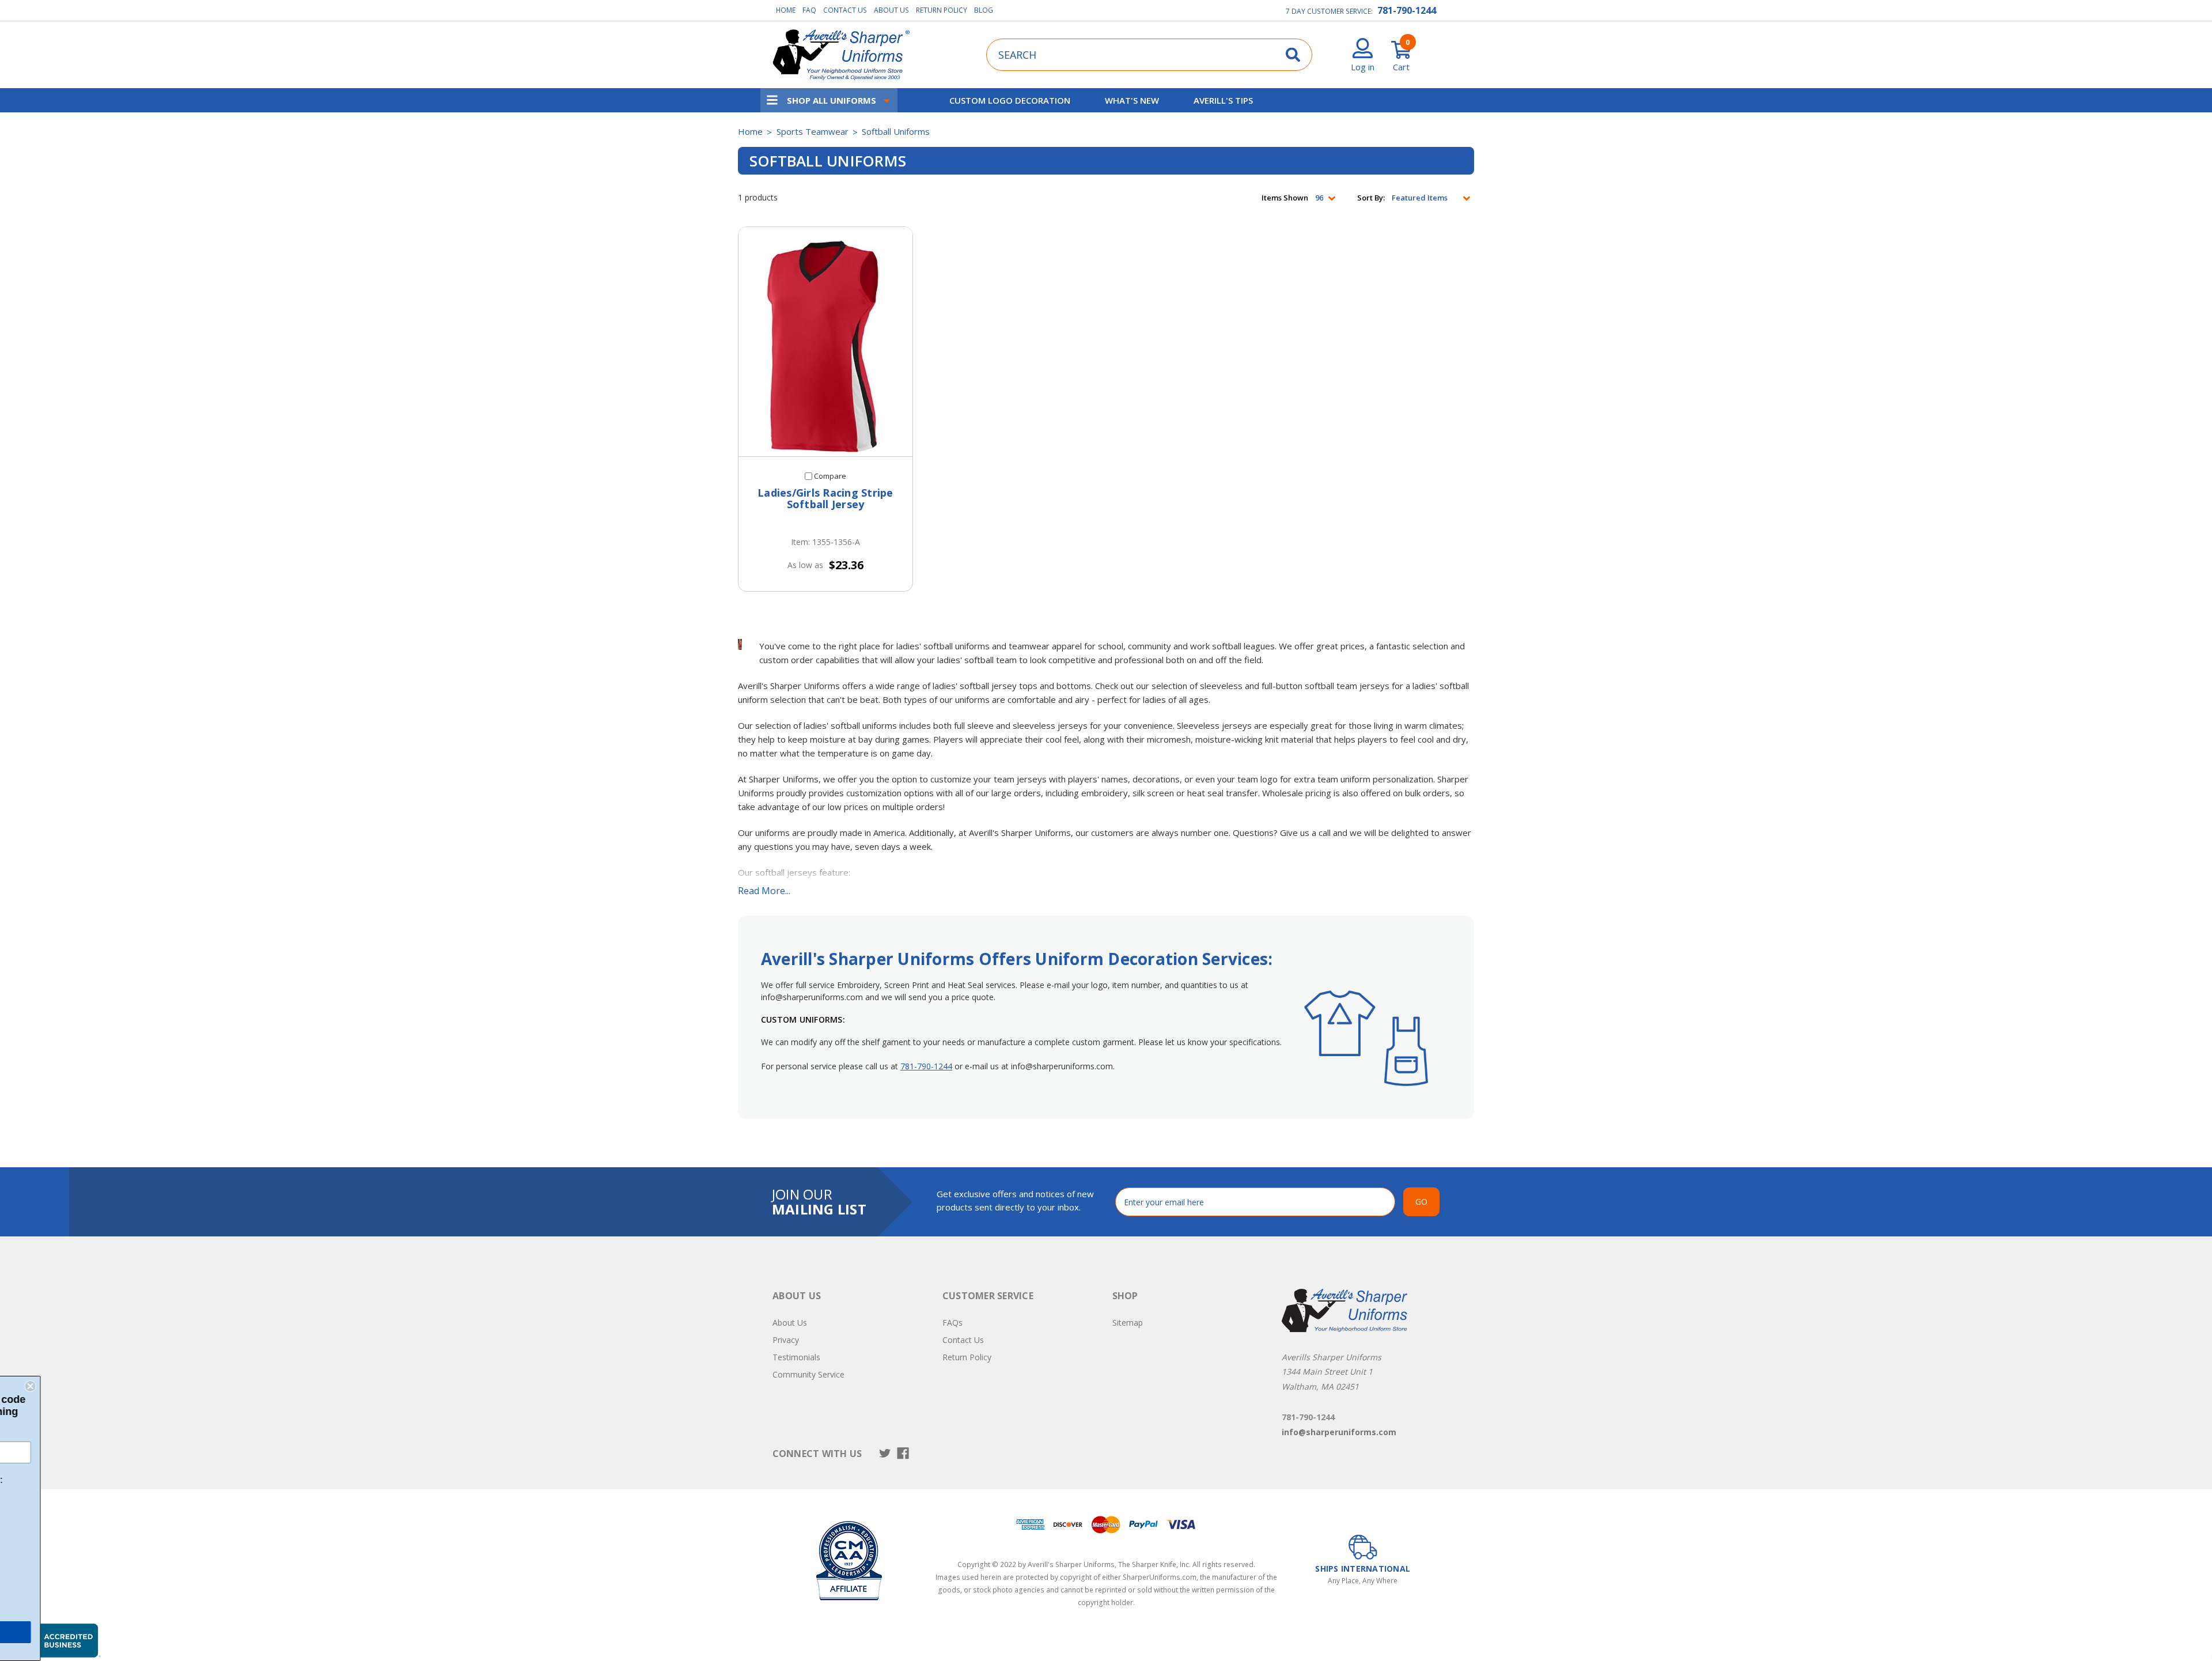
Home (786, 10)
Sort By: (1371, 198)
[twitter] (885, 1453)
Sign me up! (92, 1632)
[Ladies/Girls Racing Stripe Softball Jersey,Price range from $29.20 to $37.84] (825, 342)
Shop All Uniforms (832, 100)
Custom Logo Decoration (1010, 100)
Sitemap (1128, 1323)
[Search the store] (1293, 54)
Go (1421, 1202)
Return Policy (942, 10)
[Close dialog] (174, 1386)
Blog (984, 10)
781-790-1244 (1407, 10)
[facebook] (903, 1453)
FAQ (809, 10)
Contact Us (845, 10)
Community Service (808, 1374)
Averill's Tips (1223, 100)
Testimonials (796, 1357)
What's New (1132, 100)
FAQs (952, 1323)
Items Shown (1285, 198)
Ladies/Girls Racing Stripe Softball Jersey (825, 499)
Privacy (786, 1340)
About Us (891, 10)
